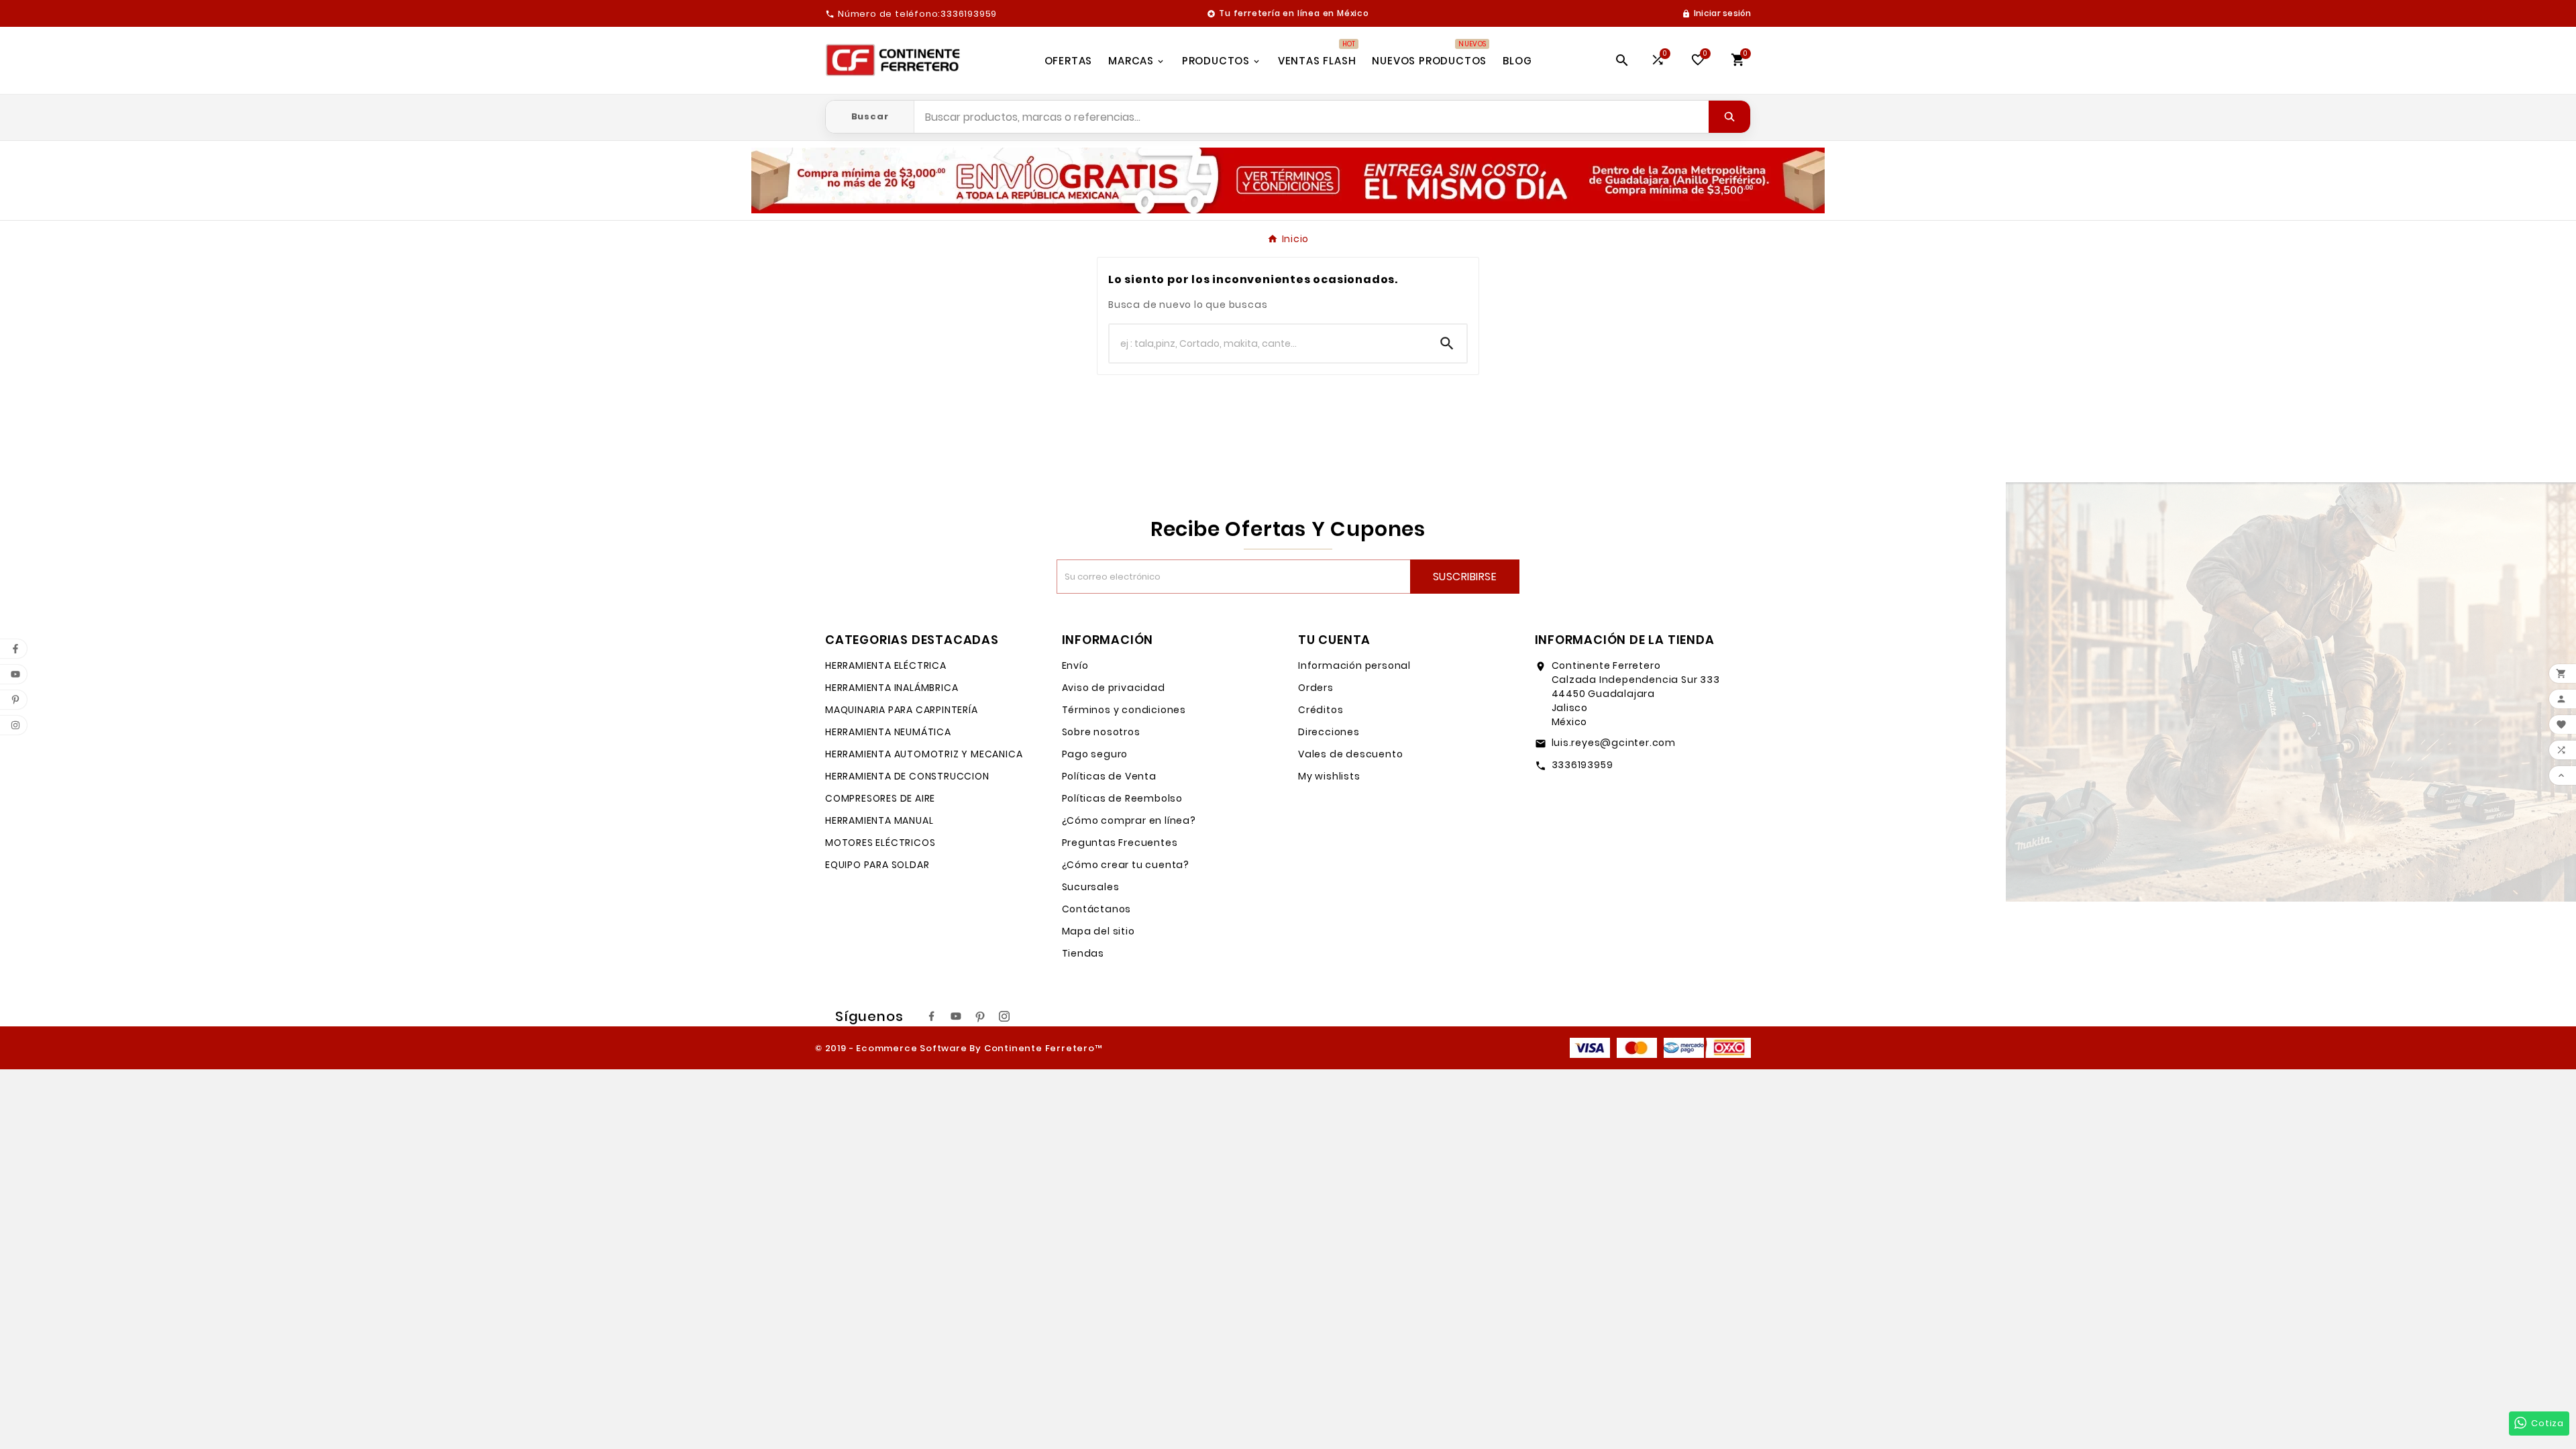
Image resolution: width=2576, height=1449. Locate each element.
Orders (1316, 688)
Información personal (1354, 665)
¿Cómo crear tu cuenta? (1126, 865)
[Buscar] (1729, 117)
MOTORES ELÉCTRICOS (880, 843)
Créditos (1321, 710)
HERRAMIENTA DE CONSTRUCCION (907, 776)
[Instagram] (1004, 1016)
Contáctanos (1097, 909)
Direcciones (1329, 732)
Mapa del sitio (1098, 931)
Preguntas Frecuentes (1120, 843)
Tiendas (1083, 953)
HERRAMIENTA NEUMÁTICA (888, 732)
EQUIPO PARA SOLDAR (877, 865)
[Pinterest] (980, 1016)
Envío (1075, 665)
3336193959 (1582, 765)
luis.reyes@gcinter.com (1614, 743)
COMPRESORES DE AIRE (880, 798)
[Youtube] (956, 1016)
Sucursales (1091, 887)
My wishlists (1329, 776)
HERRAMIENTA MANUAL (879, 820)
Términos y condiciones (1124, 710)
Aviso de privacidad (1114, 688)
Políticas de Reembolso (1123, 798)
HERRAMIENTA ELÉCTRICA (886, 665)
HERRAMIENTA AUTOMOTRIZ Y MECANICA (924, 754)
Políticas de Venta (1109, 776)
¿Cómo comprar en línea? (1129, 820)
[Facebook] (932, 1016)
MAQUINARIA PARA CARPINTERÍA (902, 710)
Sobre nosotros (1101, 732)
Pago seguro (1095, 754)
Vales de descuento (1350, 754)
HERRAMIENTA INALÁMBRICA (892, 688)
